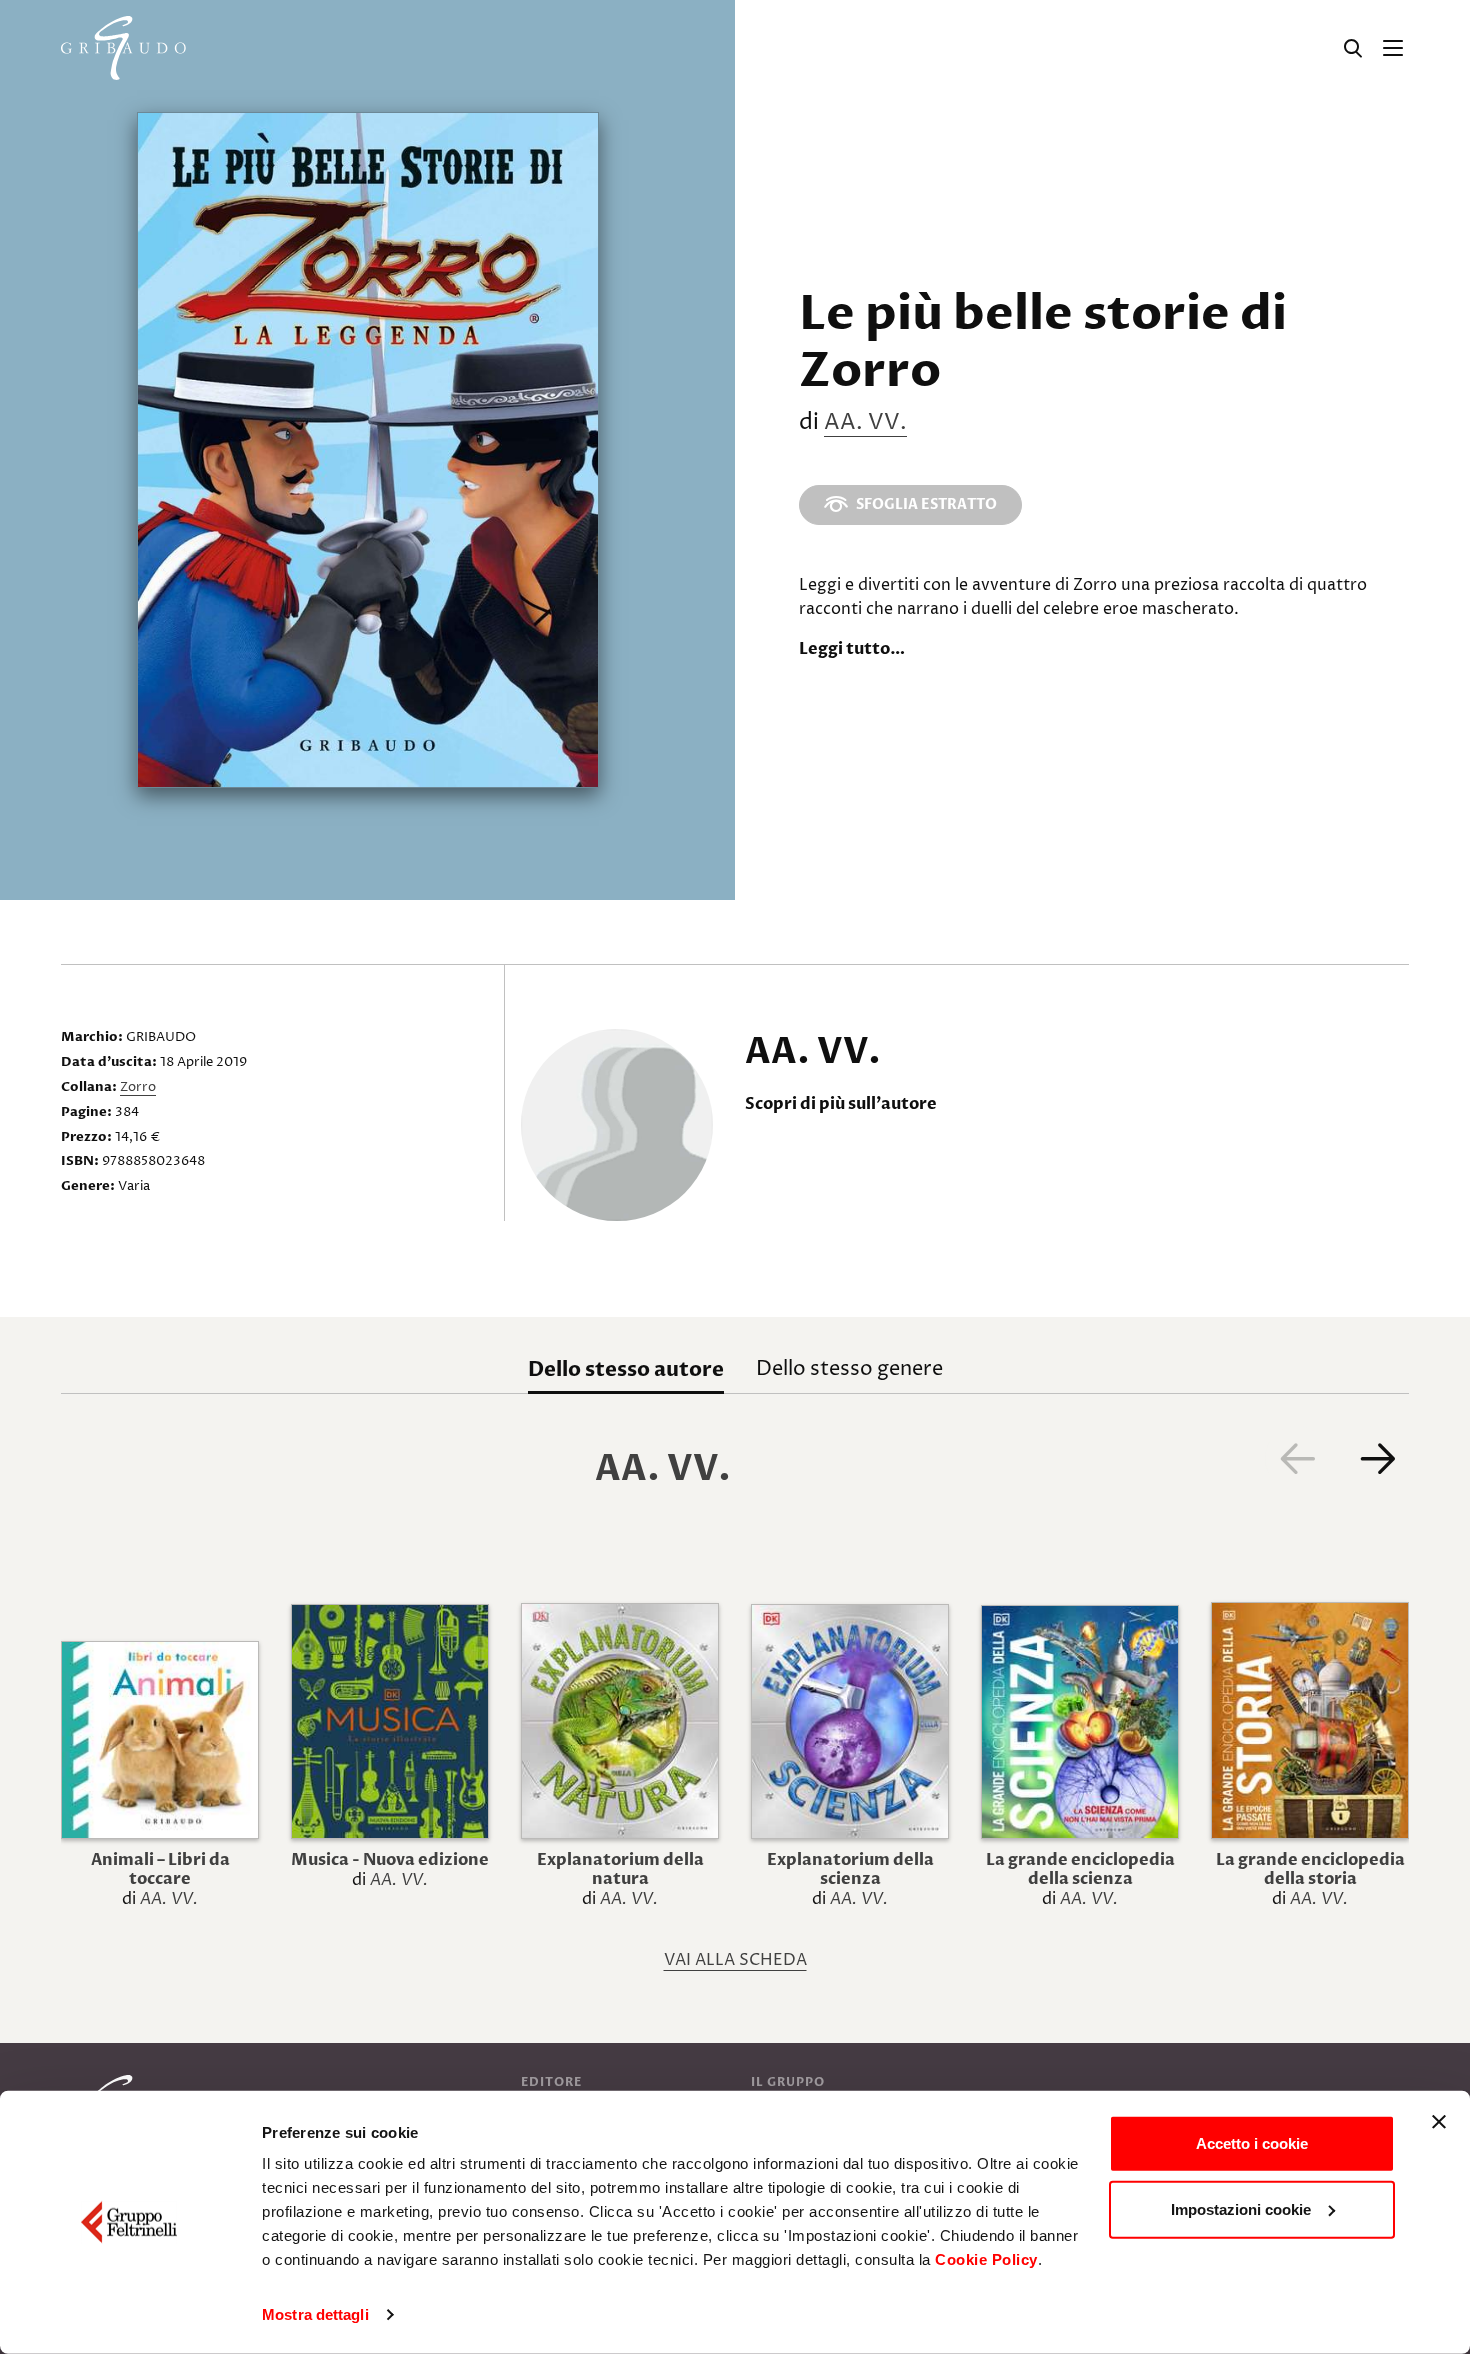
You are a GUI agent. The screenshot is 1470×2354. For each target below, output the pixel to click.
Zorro (138, 1087)
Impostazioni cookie (1241, 2208)
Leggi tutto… (852, 649)
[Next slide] (1377, 1458)
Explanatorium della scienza (850, 1869)
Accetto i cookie (1252, 2143)
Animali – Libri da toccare (160, 1869)
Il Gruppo (788, 2082)
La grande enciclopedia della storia (1310, 1869)
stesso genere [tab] (849, 1369)
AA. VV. (865, 423)
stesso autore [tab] (626, 1369)
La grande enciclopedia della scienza (1080, 1869)
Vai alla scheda (735, 1960)
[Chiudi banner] (1439, 2122)
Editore (551, 2082)
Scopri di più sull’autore (841, 1104)
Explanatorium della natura (620, 1869)
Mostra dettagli (315, 2314)
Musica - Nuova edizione (390, 1860)
